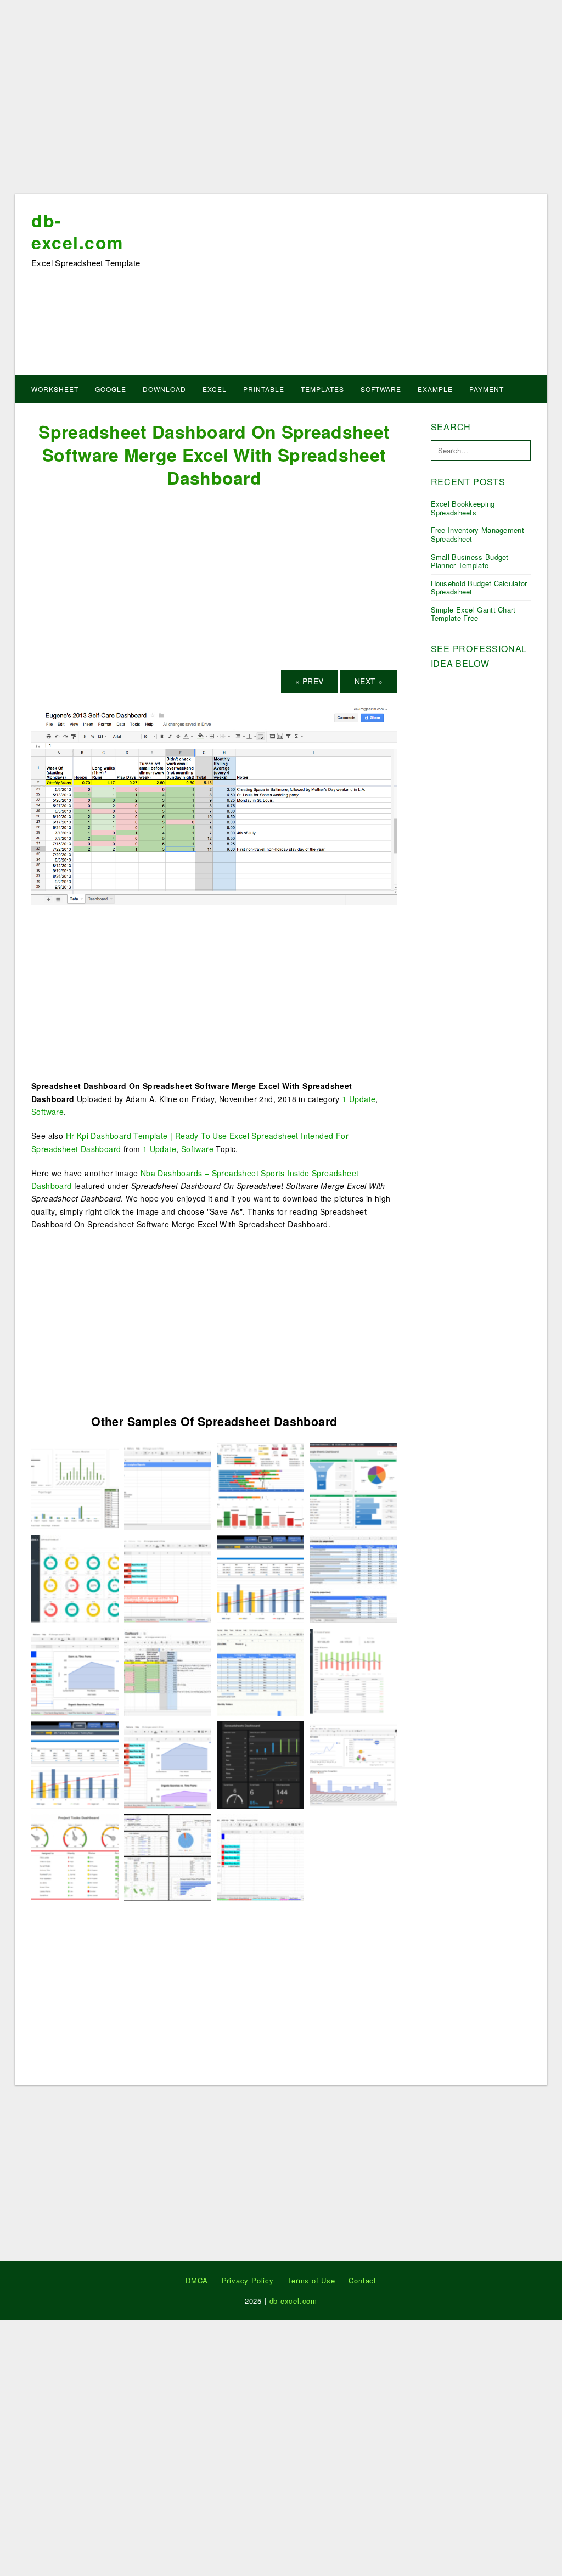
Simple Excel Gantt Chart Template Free (473, 614)
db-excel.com (77, 231)
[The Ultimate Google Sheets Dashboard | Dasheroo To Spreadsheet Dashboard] (353, 1485)
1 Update (359, 1099)
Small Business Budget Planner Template (470, 561)
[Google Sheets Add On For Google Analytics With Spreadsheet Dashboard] (353, 1764)
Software (381, 389)
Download (164, 389)
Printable (264, 389)
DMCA (197, 2280)
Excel (215, 389)
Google (111, 389)
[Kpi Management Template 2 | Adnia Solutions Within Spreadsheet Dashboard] (75, 1578)
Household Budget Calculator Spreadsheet (479, 588)
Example (435, 389)
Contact (363, 2280)
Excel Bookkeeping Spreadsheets (463, 508)
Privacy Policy (248, 2280)
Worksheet (55, 389)
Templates (322, 389)
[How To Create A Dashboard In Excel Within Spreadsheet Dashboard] (75, 1485)
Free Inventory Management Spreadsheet (478, 534)
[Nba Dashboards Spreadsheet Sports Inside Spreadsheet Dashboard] (260, 1485)
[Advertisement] (281, 100)
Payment (487, 389)
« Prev (309, 681)
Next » (369, 681)
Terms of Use (311, 2280)
